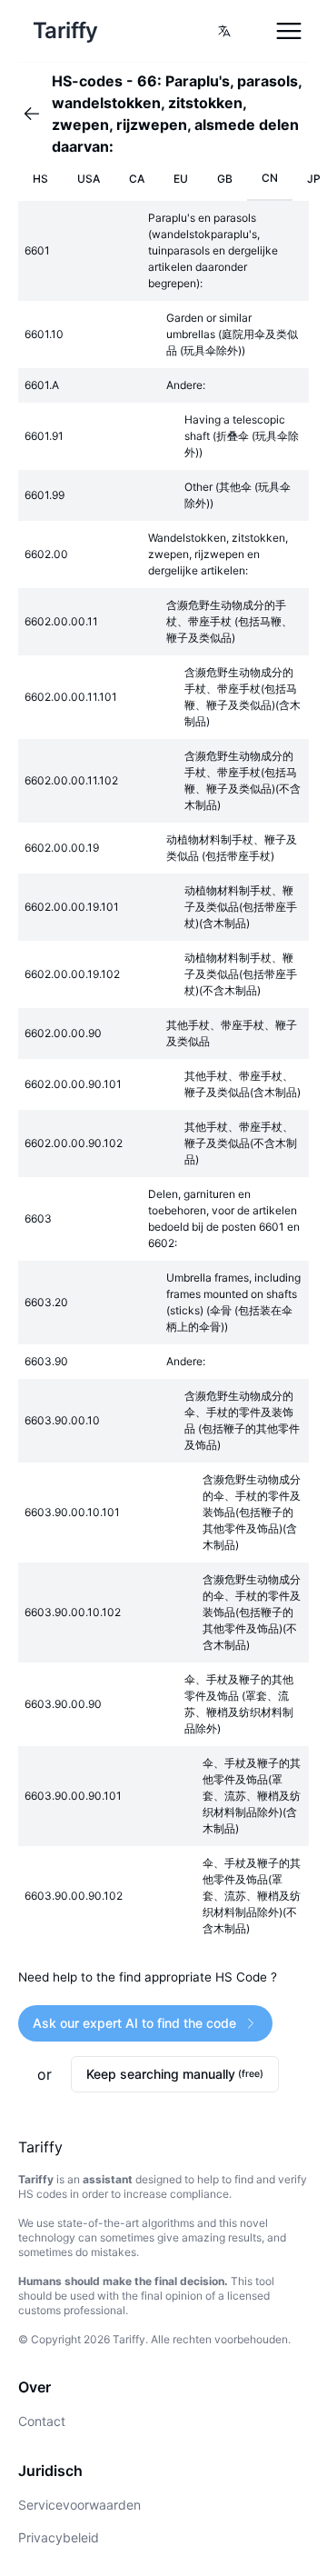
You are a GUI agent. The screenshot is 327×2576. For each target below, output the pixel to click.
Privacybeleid (59, 2537)
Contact (42, 2421)
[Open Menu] (289, 31)
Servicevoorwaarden (79, 2505)
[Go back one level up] (37, 114)
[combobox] (224, 31)
